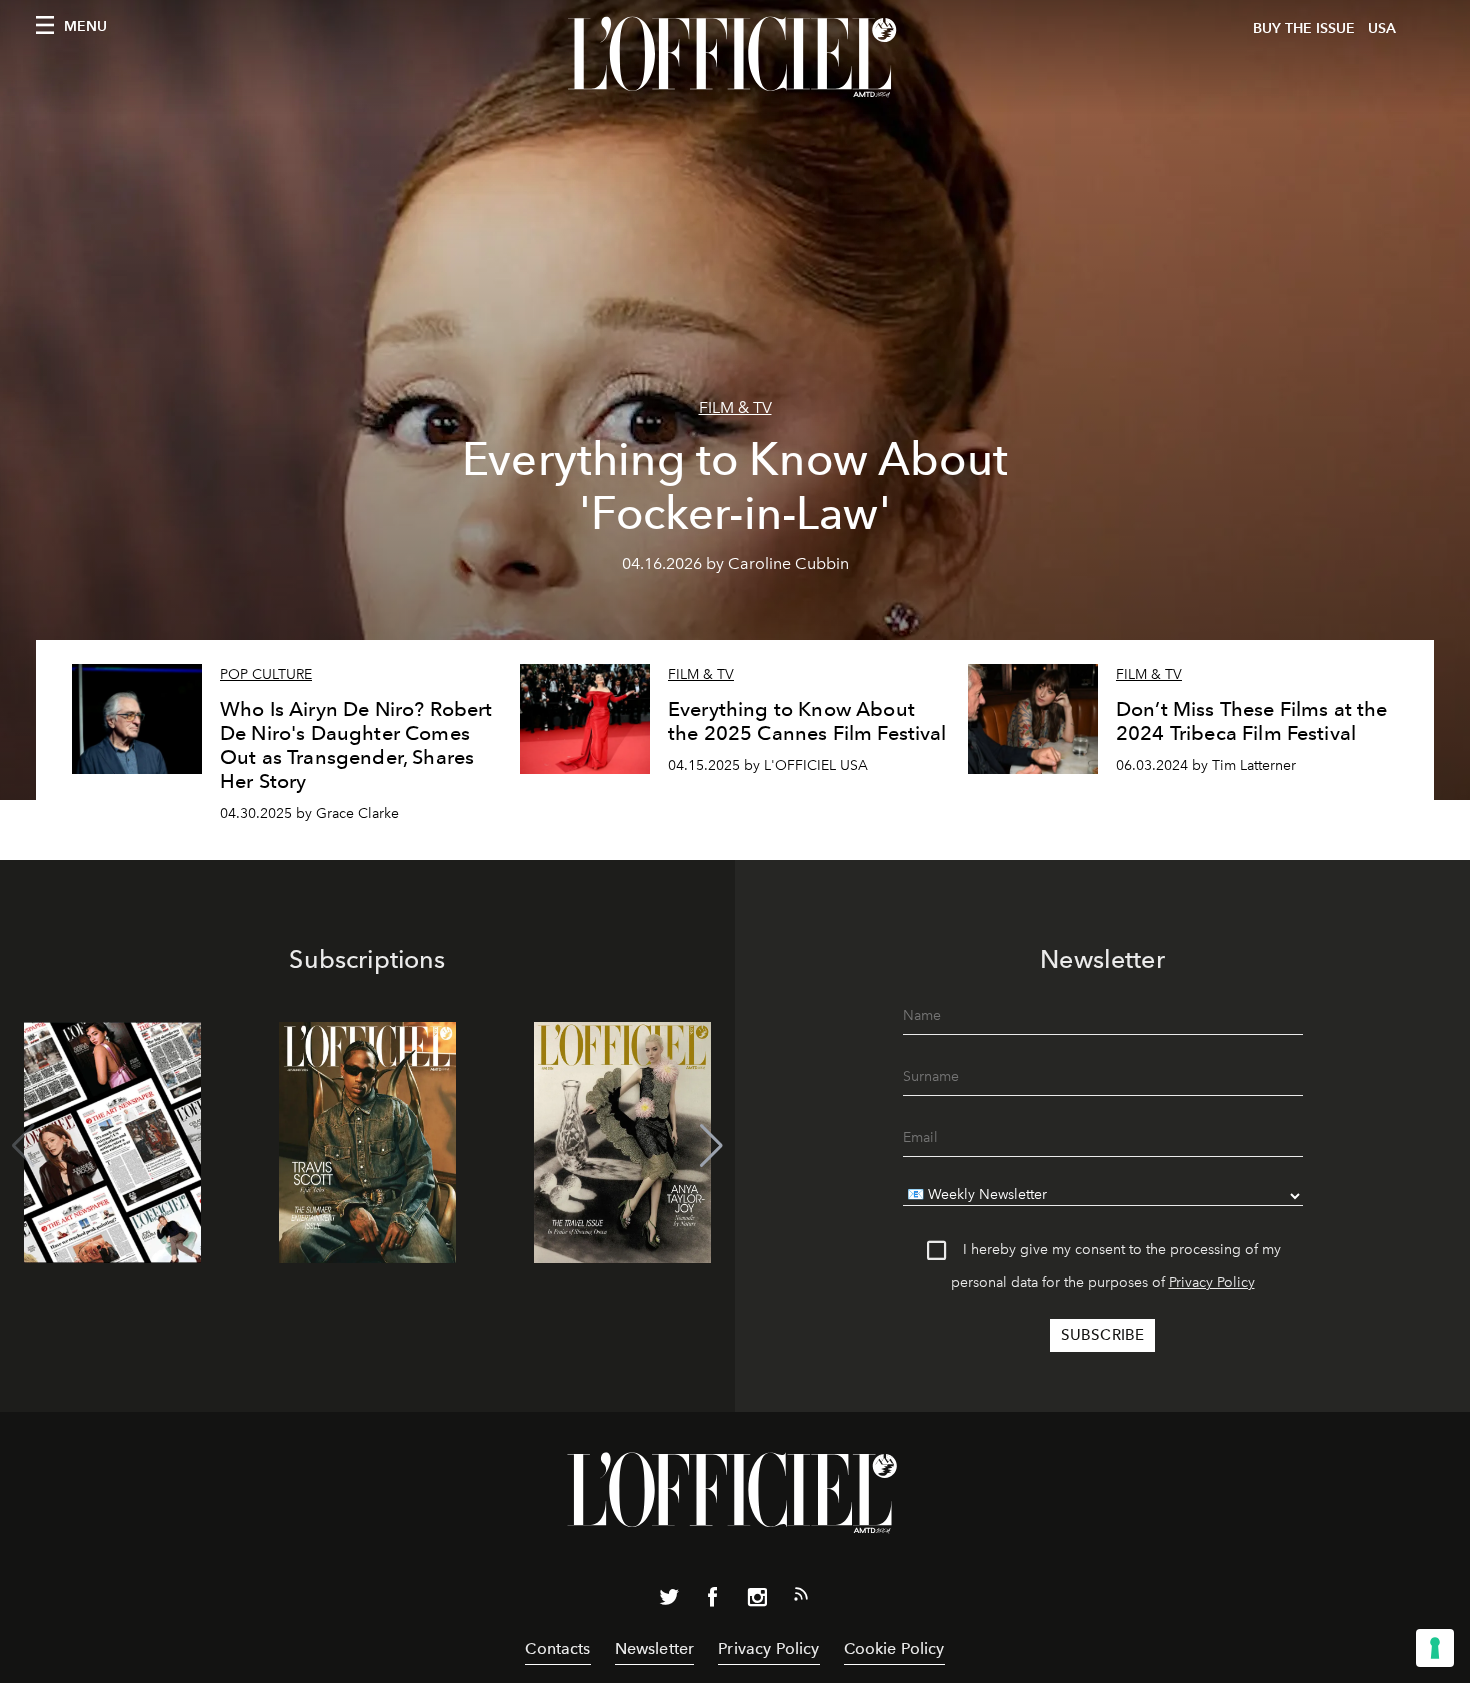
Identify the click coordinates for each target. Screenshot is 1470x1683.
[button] (711, 1146)
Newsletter (655, 1648)
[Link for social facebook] (713, 1601)
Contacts (557, 1648)
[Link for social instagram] (757, 1601)
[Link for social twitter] (669, 1601)
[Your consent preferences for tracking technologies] (1435, 1648)
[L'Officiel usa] (735, 57)
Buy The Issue (1304, 28)
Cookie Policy (894, 1648)
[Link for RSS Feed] (801, 1598)
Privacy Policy (1212, 1282)
